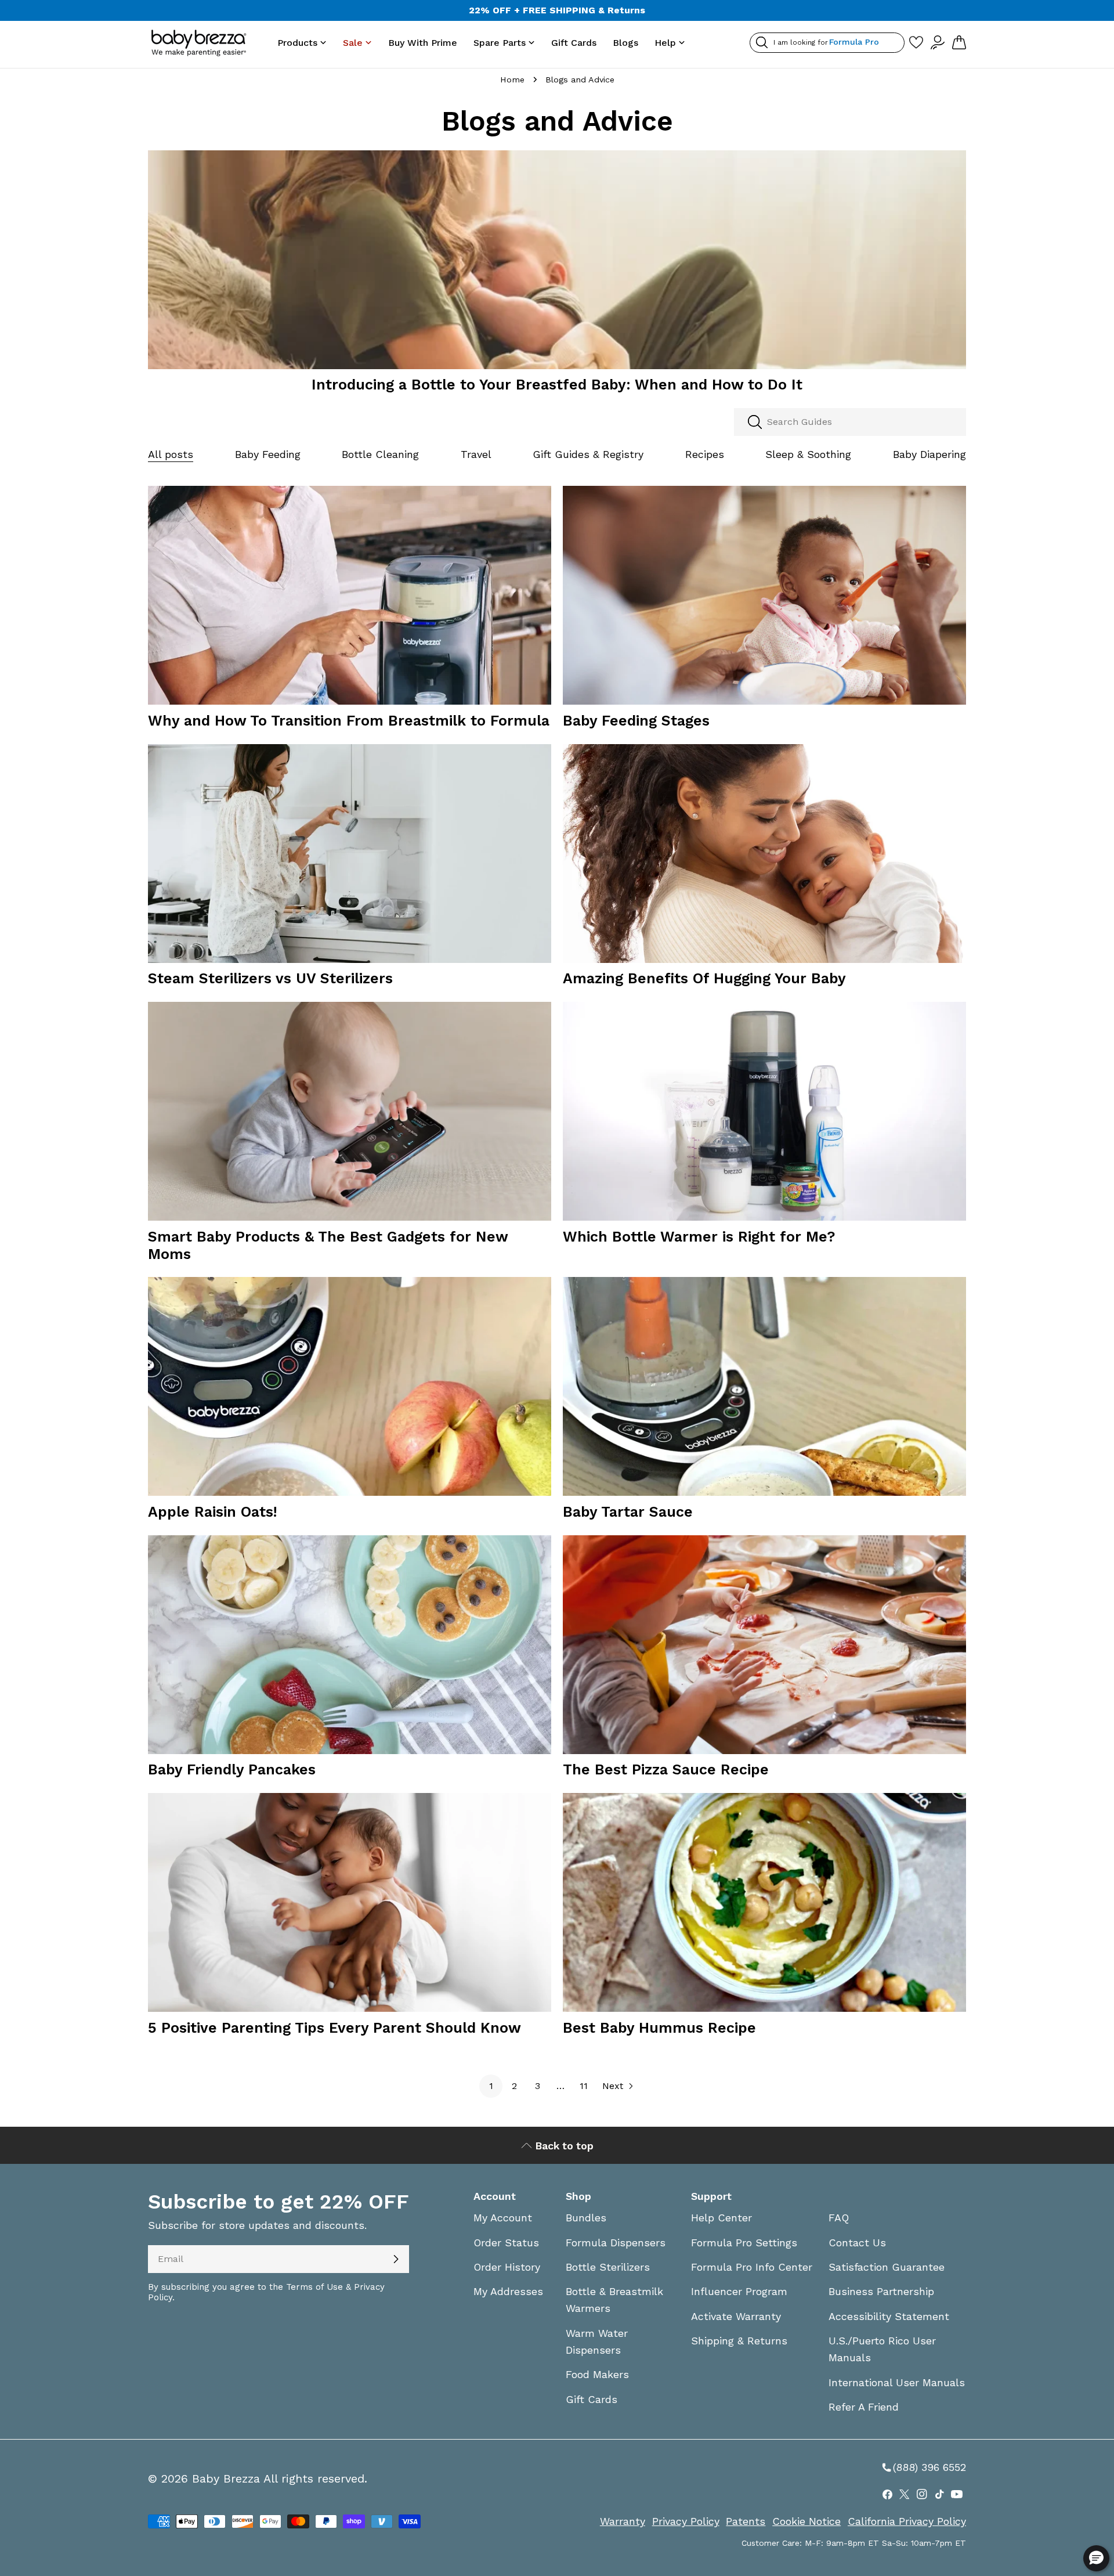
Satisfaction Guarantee (887, 2267)
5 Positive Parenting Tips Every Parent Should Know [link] (334, 2028)
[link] (557, 266)
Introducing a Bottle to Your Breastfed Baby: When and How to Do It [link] (557, 385)
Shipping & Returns (739, 2341)
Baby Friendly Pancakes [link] (232, 1769)
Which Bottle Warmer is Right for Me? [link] (699, 1237)
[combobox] (850, 422)
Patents (746, 2521)
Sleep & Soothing (808, 454)
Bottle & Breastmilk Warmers (614, 2300)
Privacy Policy (686, 2521)
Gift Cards (592, 2399)
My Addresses (508, 2291)
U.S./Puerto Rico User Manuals (882, 2349)
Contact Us (857, 2243)
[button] (1096, 2558)
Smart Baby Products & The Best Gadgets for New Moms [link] (328, 1245)
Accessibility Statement (889, 2316)
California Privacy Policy (907, 2521)
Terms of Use (314, 2287)
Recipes (705, 454)
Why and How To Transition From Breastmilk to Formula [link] (349, 721)
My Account (503, 2218)
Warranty (623, 2521)
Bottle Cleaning (380, 454)
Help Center (721, 2218)
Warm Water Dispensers (597, 2342)
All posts (171, 454)
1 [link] (491, 2086)
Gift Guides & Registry (588, 454)
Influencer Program (739, 2291)
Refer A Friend (864, 2407)
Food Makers (597, 2374)
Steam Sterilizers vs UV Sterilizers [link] (270, 978)
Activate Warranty (736, 2316)
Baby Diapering (929, 454)
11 (584, 2086)
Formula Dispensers (616, 2243)
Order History (507, 2267)
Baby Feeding (268, 454)
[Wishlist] (916, 43)
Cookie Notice (806, 2521)
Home (512, 80)
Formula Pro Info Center (752, 2267)
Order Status (506, 2243)
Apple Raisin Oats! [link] (213, 1512)
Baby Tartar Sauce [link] (628, 1512)
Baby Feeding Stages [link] (636, 721)
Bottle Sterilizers (608, 2267)
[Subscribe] (396, 2259)
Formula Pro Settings (744, 2243)
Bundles (586, 2218)
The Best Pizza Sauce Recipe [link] (666, 1769)
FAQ (839, 2218)
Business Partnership (881, 2291)
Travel (476, 454)
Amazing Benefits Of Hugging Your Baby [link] (704, 978)
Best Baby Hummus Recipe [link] (659, 2028)
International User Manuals (897, 2382)
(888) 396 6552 (923, 2467)
